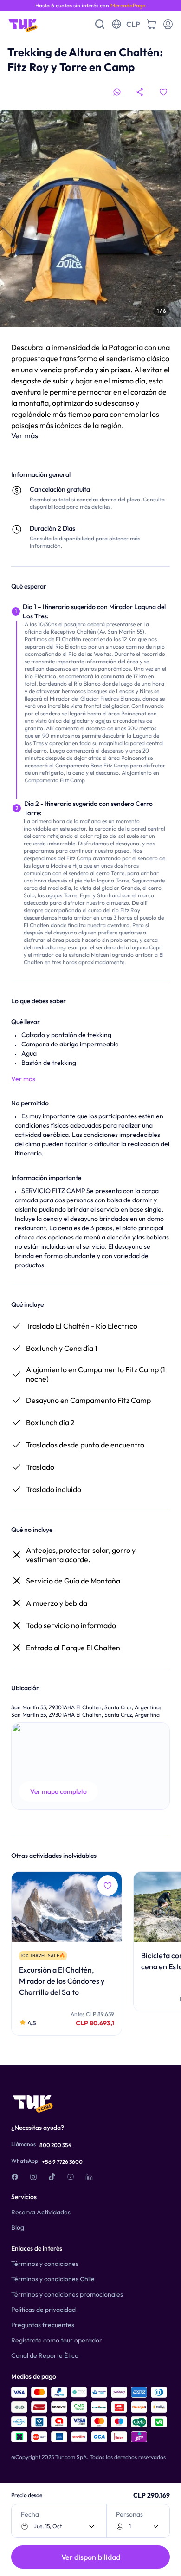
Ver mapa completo (58, 1791)
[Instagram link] (33, 2177)
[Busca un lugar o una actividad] (100, 24)
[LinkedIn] (89, 2177)
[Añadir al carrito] (151, 24)
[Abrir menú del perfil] (168, 24)
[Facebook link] (15, 2177)
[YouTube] (71, 2177)
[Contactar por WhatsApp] (117, 92)
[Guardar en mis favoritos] (163, 92)
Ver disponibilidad (91, 2557)
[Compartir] (140, 92)
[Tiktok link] (52, 2177)
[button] (90, 1766)
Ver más (25, 435)
